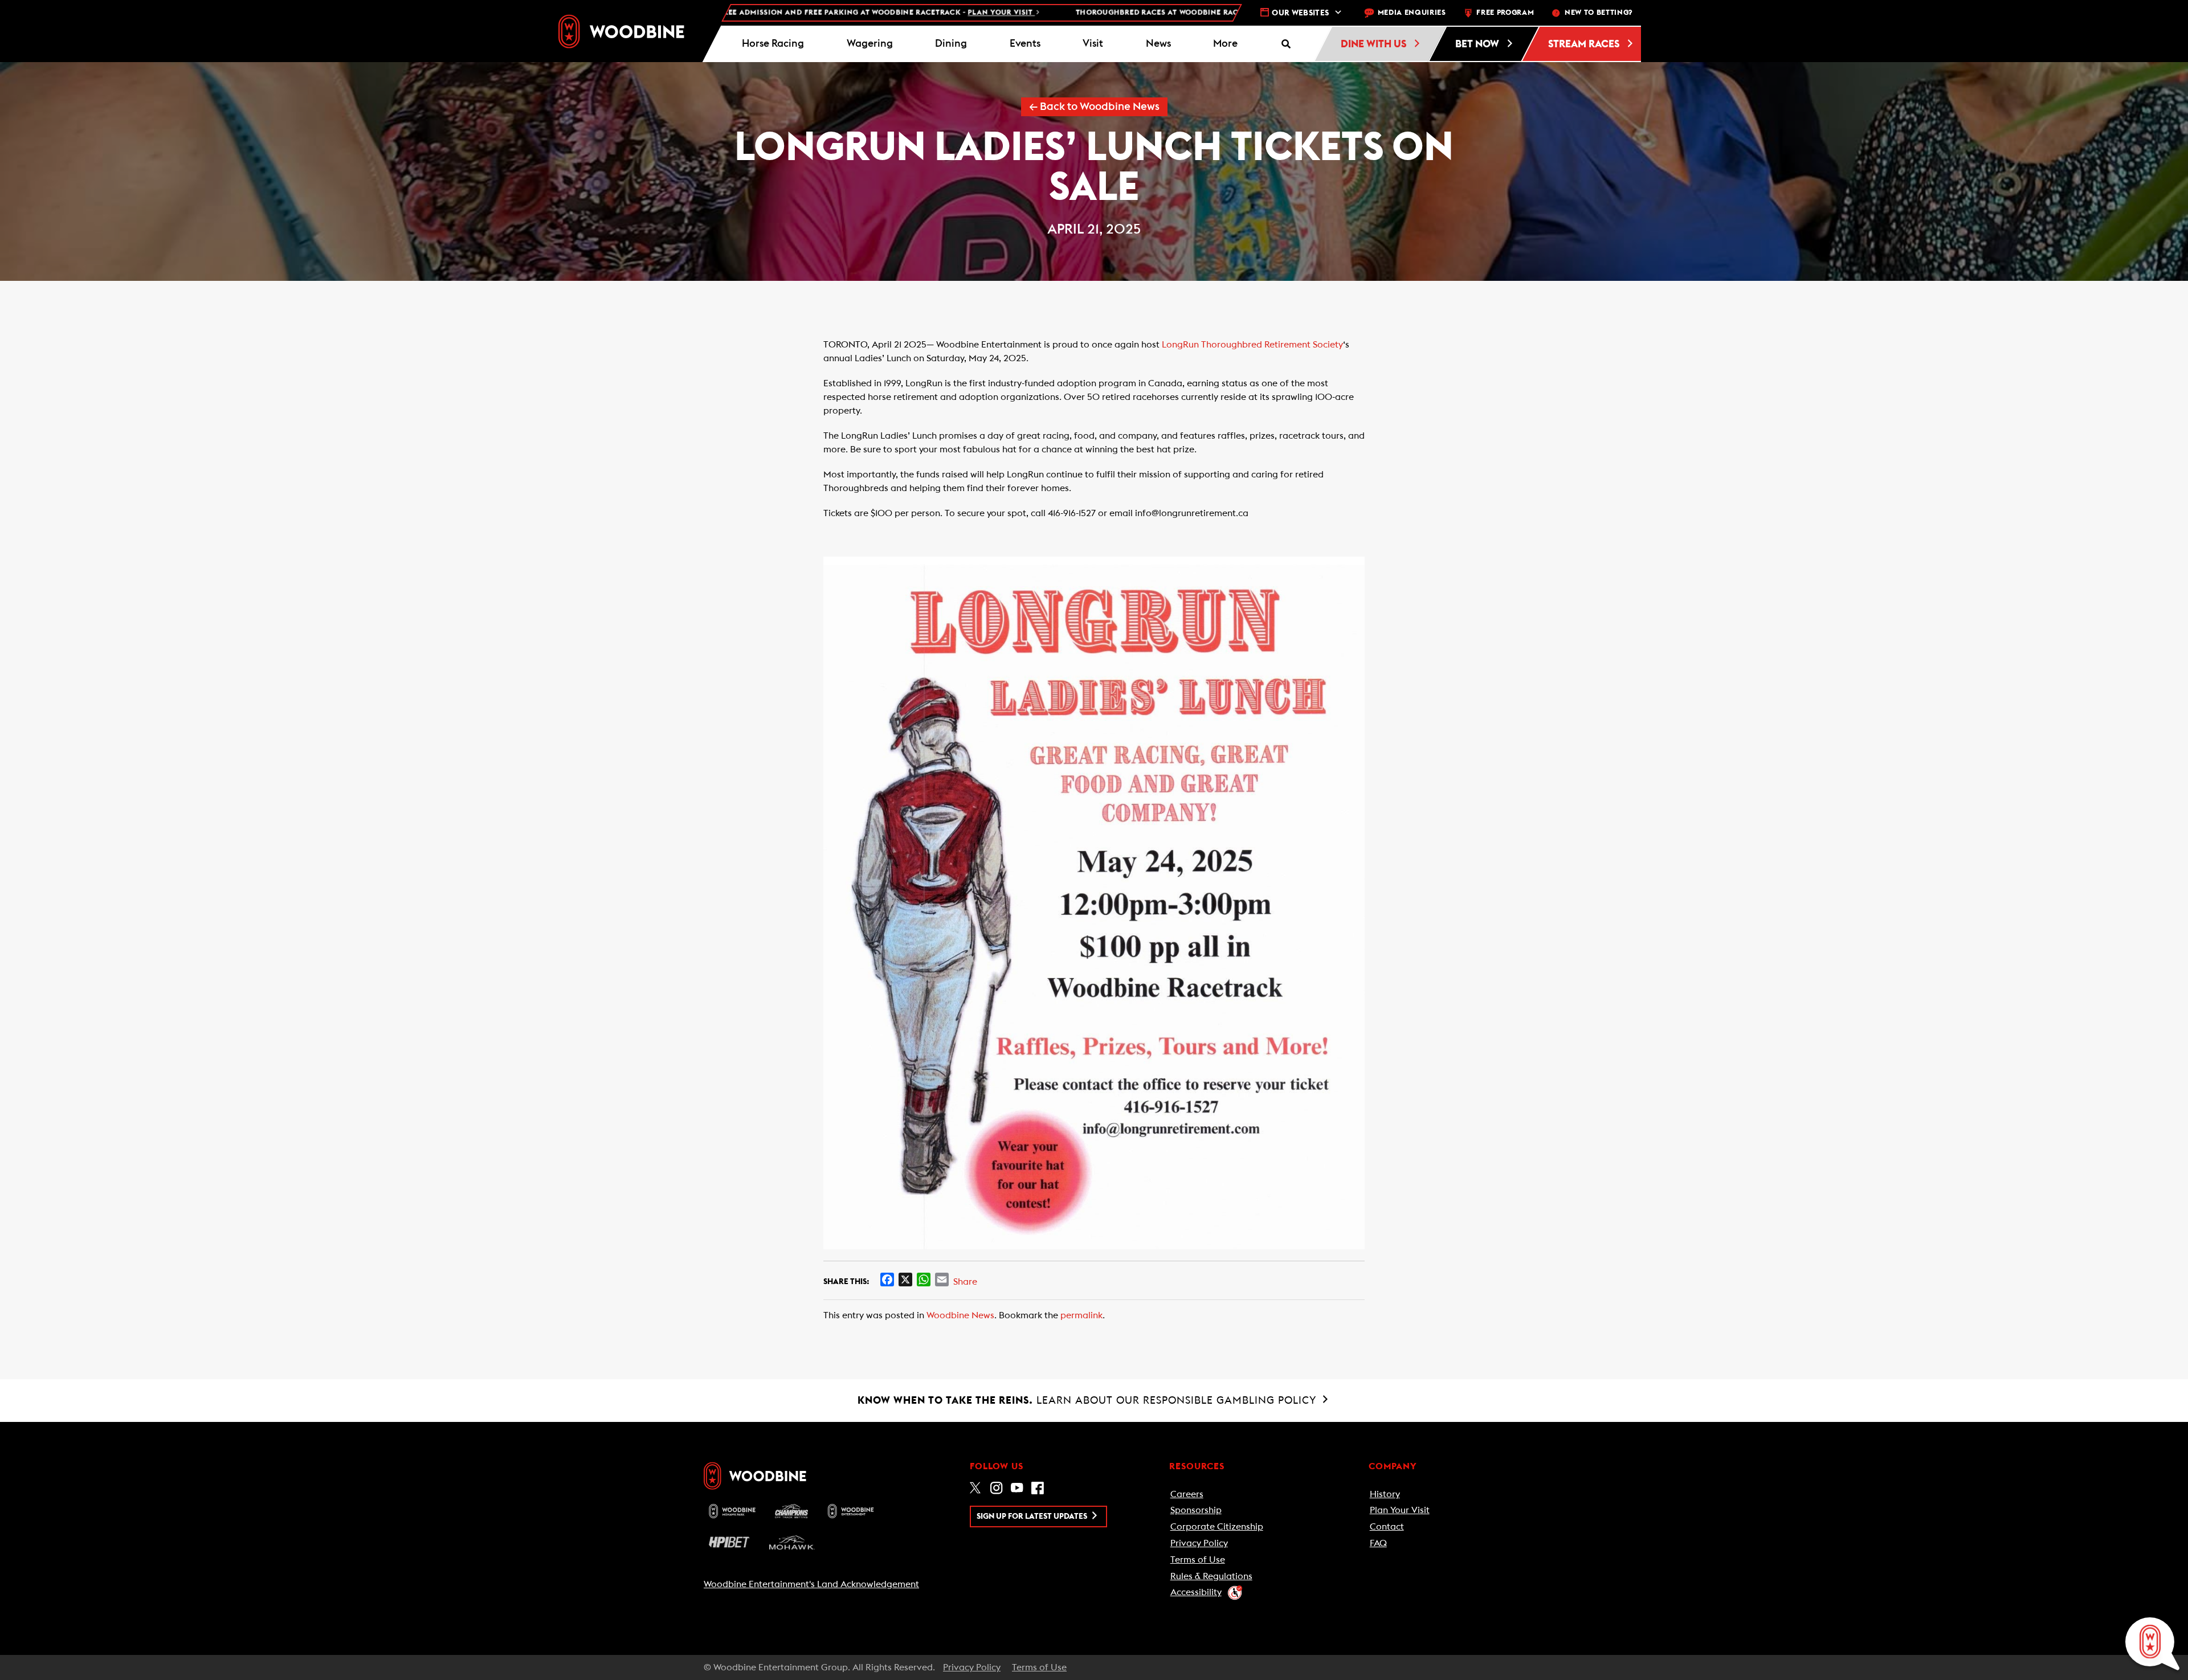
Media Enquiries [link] (1412, 13)
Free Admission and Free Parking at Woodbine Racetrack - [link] (765, 13)
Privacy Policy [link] (1199, 1543)
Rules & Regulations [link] (1211, 1576)
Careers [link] (1187, 1494)
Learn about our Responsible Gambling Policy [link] (1089, 1400)
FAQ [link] (1378, 1543)
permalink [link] (1081, 1315)
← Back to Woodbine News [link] (1094, 107)
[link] (621, 31)
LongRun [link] (1180, 345)
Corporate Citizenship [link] (1217, 1527)
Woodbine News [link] (960, 1315)
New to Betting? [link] (1599, 13)
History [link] (1385, 1494)
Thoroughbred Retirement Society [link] (1272, 345)
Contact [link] (1387, 1527)
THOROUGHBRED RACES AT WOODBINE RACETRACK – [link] (1133, 13)
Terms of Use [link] (1198, 1560)
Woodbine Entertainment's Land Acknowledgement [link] (811, 1584)
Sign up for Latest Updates (1033, 1517)
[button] (1226, 44)
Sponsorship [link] (1196, 1510)
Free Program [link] (1505, 13)
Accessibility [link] (1196, 1592)
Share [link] (965, 1282)
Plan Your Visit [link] (1400, 1510)
